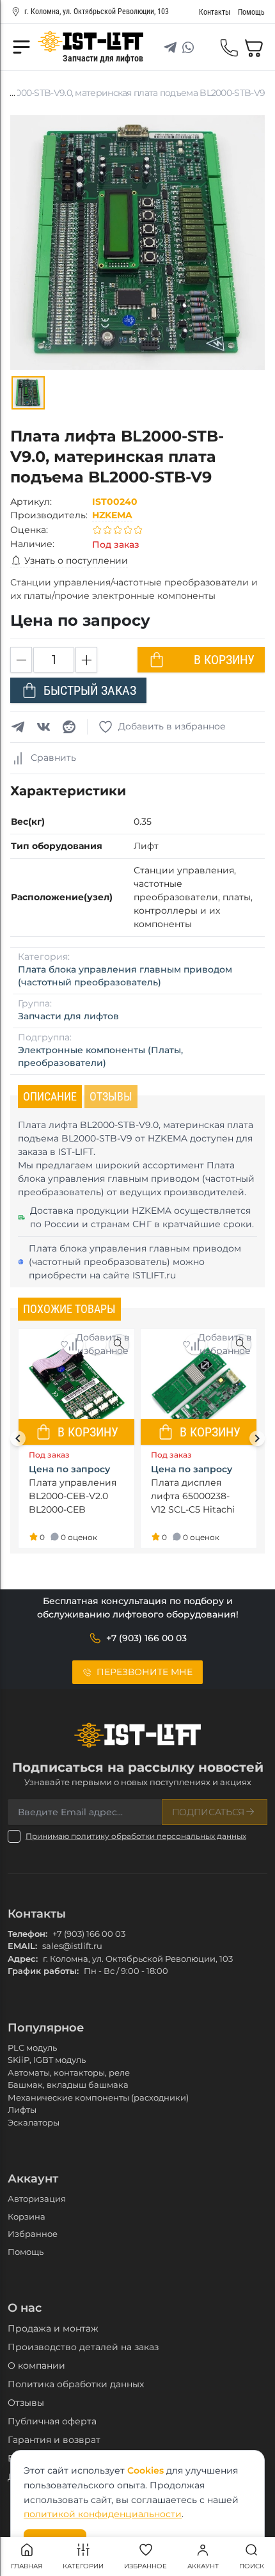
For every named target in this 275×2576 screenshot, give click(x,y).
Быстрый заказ (90, 690)
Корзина (27, 2216)
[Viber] (206, 47)
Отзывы (26, 2403)
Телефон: (27, 1934)
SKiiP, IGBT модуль (47, 2060)
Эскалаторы (34, 2122)
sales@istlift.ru (72, 1946)
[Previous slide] (18, 1438)
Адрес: (23, 1959)
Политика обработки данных (76, 2384)
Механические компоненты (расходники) (98, 2097)
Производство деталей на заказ (83, 2347)
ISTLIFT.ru (154, 1275)
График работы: (43, 1971)
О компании (36, 2365)
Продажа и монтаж (53, 2328)
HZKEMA (112, 515)
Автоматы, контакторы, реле (69, 2072)
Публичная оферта (52, 2421)
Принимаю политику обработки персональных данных (136, 1836)
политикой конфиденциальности (103, 2514)
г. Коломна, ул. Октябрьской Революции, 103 (97, 12)
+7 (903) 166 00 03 (89, 1934)
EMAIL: (22, 1946)
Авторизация (37, 2198)
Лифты (22, 2110)
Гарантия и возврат (54, 2440)
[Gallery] (28, 393)
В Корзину (224, 660)
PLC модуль (32, 2047)
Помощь (26, 2252)
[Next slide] (257, 1438)
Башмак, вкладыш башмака (68, 2085)
